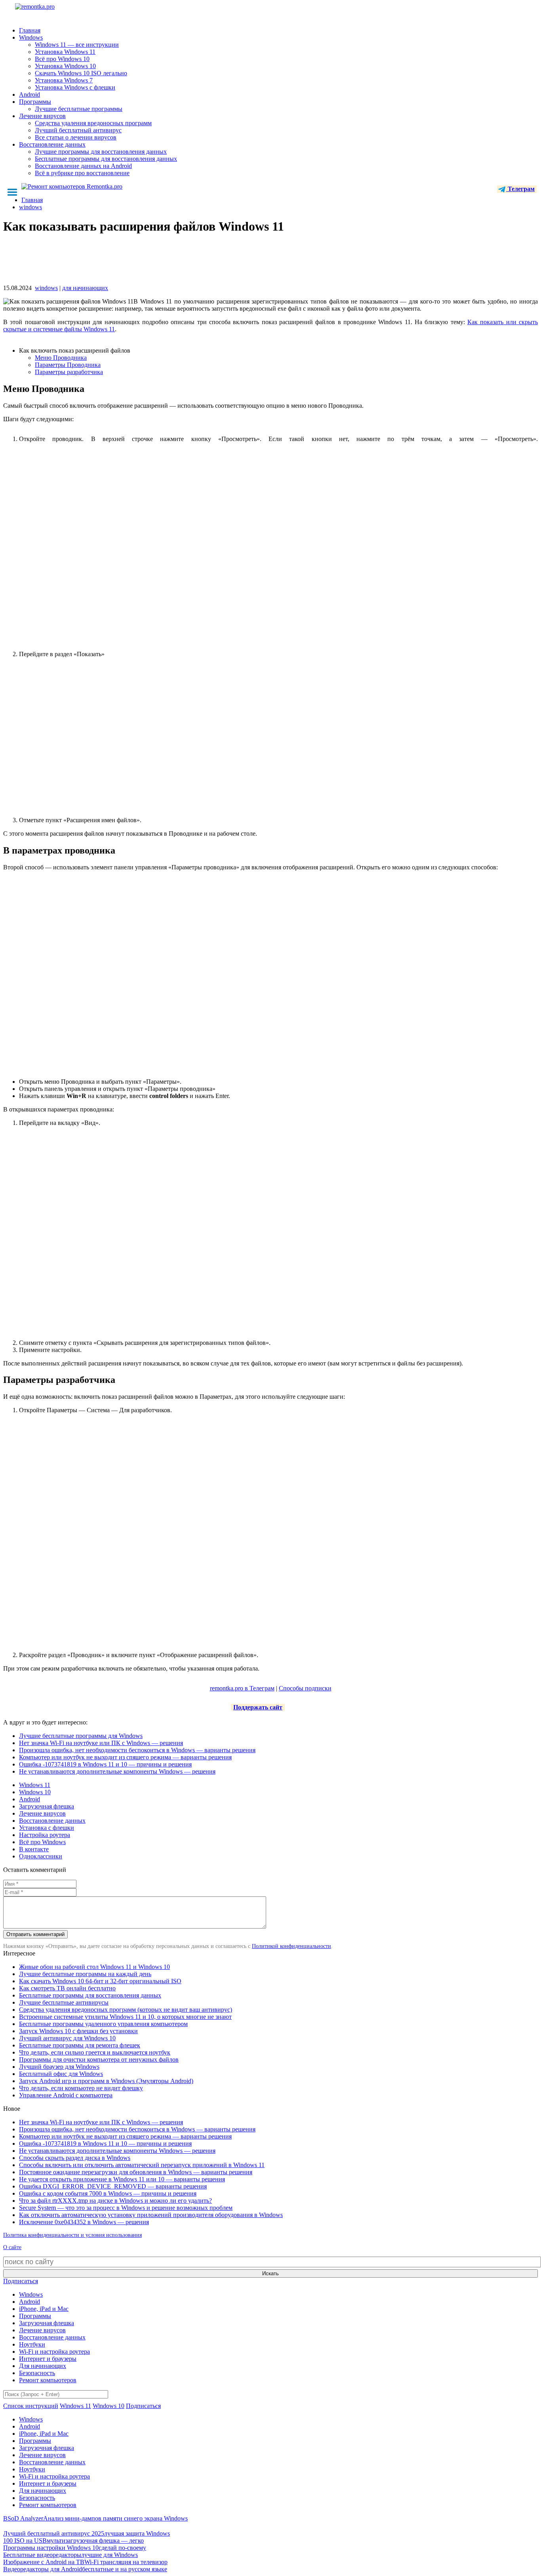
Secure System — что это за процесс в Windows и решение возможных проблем (126, 2208)
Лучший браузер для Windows (59, 2067)
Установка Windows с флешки (75, 87)
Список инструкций (31, 2406)
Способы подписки (305, 1688)
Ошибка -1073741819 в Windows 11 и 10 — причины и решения (105, 1764)
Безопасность (37, 2373)
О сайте (12, 2247)
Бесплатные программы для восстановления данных (106, 159)
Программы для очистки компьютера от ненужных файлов (99, 2059)
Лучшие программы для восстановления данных (101, 152)
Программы (35, 102)
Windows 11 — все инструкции (77, 45)
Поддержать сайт (258, 1707)
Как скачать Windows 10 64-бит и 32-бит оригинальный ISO (100, 1981)
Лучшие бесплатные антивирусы (64, 2002)
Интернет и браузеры (48, 2359)
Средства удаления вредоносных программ (93, 123)
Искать (270, 2273)
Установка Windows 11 (65, 52)
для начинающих (85, 288)
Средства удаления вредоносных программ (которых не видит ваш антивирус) (126, 2010)
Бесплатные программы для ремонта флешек (80, 2045)
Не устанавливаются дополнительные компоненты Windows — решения (117, 1771)
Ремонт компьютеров (48, 2380)
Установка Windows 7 (64, 80)
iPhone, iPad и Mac (44, 2309)
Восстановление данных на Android (83, 166)
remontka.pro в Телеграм (242, 1688)
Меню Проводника (61, 358)
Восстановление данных (52, 144)
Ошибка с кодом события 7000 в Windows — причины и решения (108, 2193)
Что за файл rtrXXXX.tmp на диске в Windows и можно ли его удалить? (115, 2201)
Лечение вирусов (42, 116)
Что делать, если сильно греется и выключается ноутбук (95, 2052)
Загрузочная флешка (47, 1806)
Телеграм (520, 189)
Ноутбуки (32, 2344)
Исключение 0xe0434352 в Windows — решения (84, 2222)
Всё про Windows (42, 1842)
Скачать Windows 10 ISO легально (81, 73)
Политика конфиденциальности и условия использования (72, 2235)
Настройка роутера (45, 1835)
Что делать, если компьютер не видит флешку (81, 2088)
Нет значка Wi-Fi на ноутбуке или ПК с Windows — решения (101, 1743)
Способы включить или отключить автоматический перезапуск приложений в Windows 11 (142, 2165)
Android (30, 95)
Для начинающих (43, 2366)
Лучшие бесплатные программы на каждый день (85, 1974)
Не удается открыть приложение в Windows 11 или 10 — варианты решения (122, 2179)
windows (46, 288)
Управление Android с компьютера (66, 2095)
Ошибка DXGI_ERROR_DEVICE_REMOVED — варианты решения (113, 2186)
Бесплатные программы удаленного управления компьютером (103, 2024)
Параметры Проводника (68, 365)
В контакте (34, 1849)
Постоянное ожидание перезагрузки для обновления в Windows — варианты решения (136, 2172)
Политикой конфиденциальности (291, 1946)
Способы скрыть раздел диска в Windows (75, 2158)
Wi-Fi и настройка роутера (54, 2352)
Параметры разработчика (69, 372)
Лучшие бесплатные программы (79, 109)
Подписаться (21, 2281)
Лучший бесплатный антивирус (78, 130)
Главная (30, 30)
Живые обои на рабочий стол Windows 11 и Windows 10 (94, 1967)
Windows (31, 37)
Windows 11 (35, 1785)
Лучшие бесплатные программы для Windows (81, 1736)
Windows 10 (35, 1792)
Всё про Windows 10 (62, 59)
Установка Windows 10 (65, 66)
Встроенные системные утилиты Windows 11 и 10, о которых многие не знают (125, 2017)
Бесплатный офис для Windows (61, 2074)
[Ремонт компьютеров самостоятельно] (53, 9)
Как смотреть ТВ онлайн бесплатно (67, 1988)
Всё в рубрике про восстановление (82, 173)
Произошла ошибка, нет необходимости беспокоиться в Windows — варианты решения (137, 1750)
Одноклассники (41, 1856)
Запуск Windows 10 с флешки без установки (78, 2031)
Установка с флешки (47, 1828)
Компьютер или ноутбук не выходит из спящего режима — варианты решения (125, 1757)
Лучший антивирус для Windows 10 (67, 2038)
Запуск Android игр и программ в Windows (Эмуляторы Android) (106, 2081)
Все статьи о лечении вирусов (76, 137)
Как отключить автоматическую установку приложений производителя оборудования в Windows (151, 2215)
